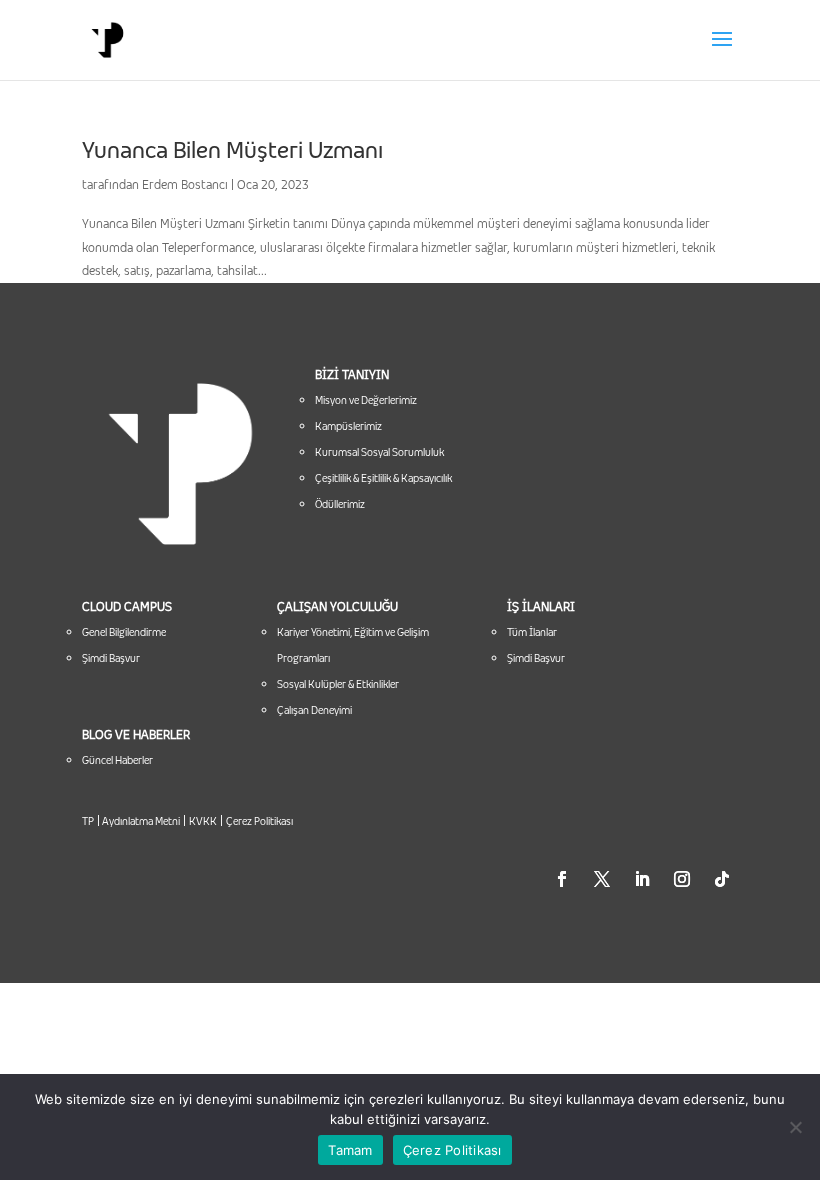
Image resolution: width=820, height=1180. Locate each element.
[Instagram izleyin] (682, 879)
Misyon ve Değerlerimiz (366, 400)
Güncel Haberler (117, 760)
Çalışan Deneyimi (314, 710)
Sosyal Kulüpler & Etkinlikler (338, 684)
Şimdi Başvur (111, 658)
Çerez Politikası (259, 821)
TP (88, 821)
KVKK (203, 821)
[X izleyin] (602, 879)
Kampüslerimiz (348, 426)
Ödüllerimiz (340, 504)
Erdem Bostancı (185, 184)
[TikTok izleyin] (722, 879)
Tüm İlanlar (532, 632)
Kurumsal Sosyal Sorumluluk (379, 452)
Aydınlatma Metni (140, 821)
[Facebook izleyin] (562, 879)
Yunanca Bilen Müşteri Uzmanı (232, 150)
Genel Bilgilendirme (124, 632)
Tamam (350, 1150)
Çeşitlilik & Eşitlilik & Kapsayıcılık (383, 478)
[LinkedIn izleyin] (642, 879)
